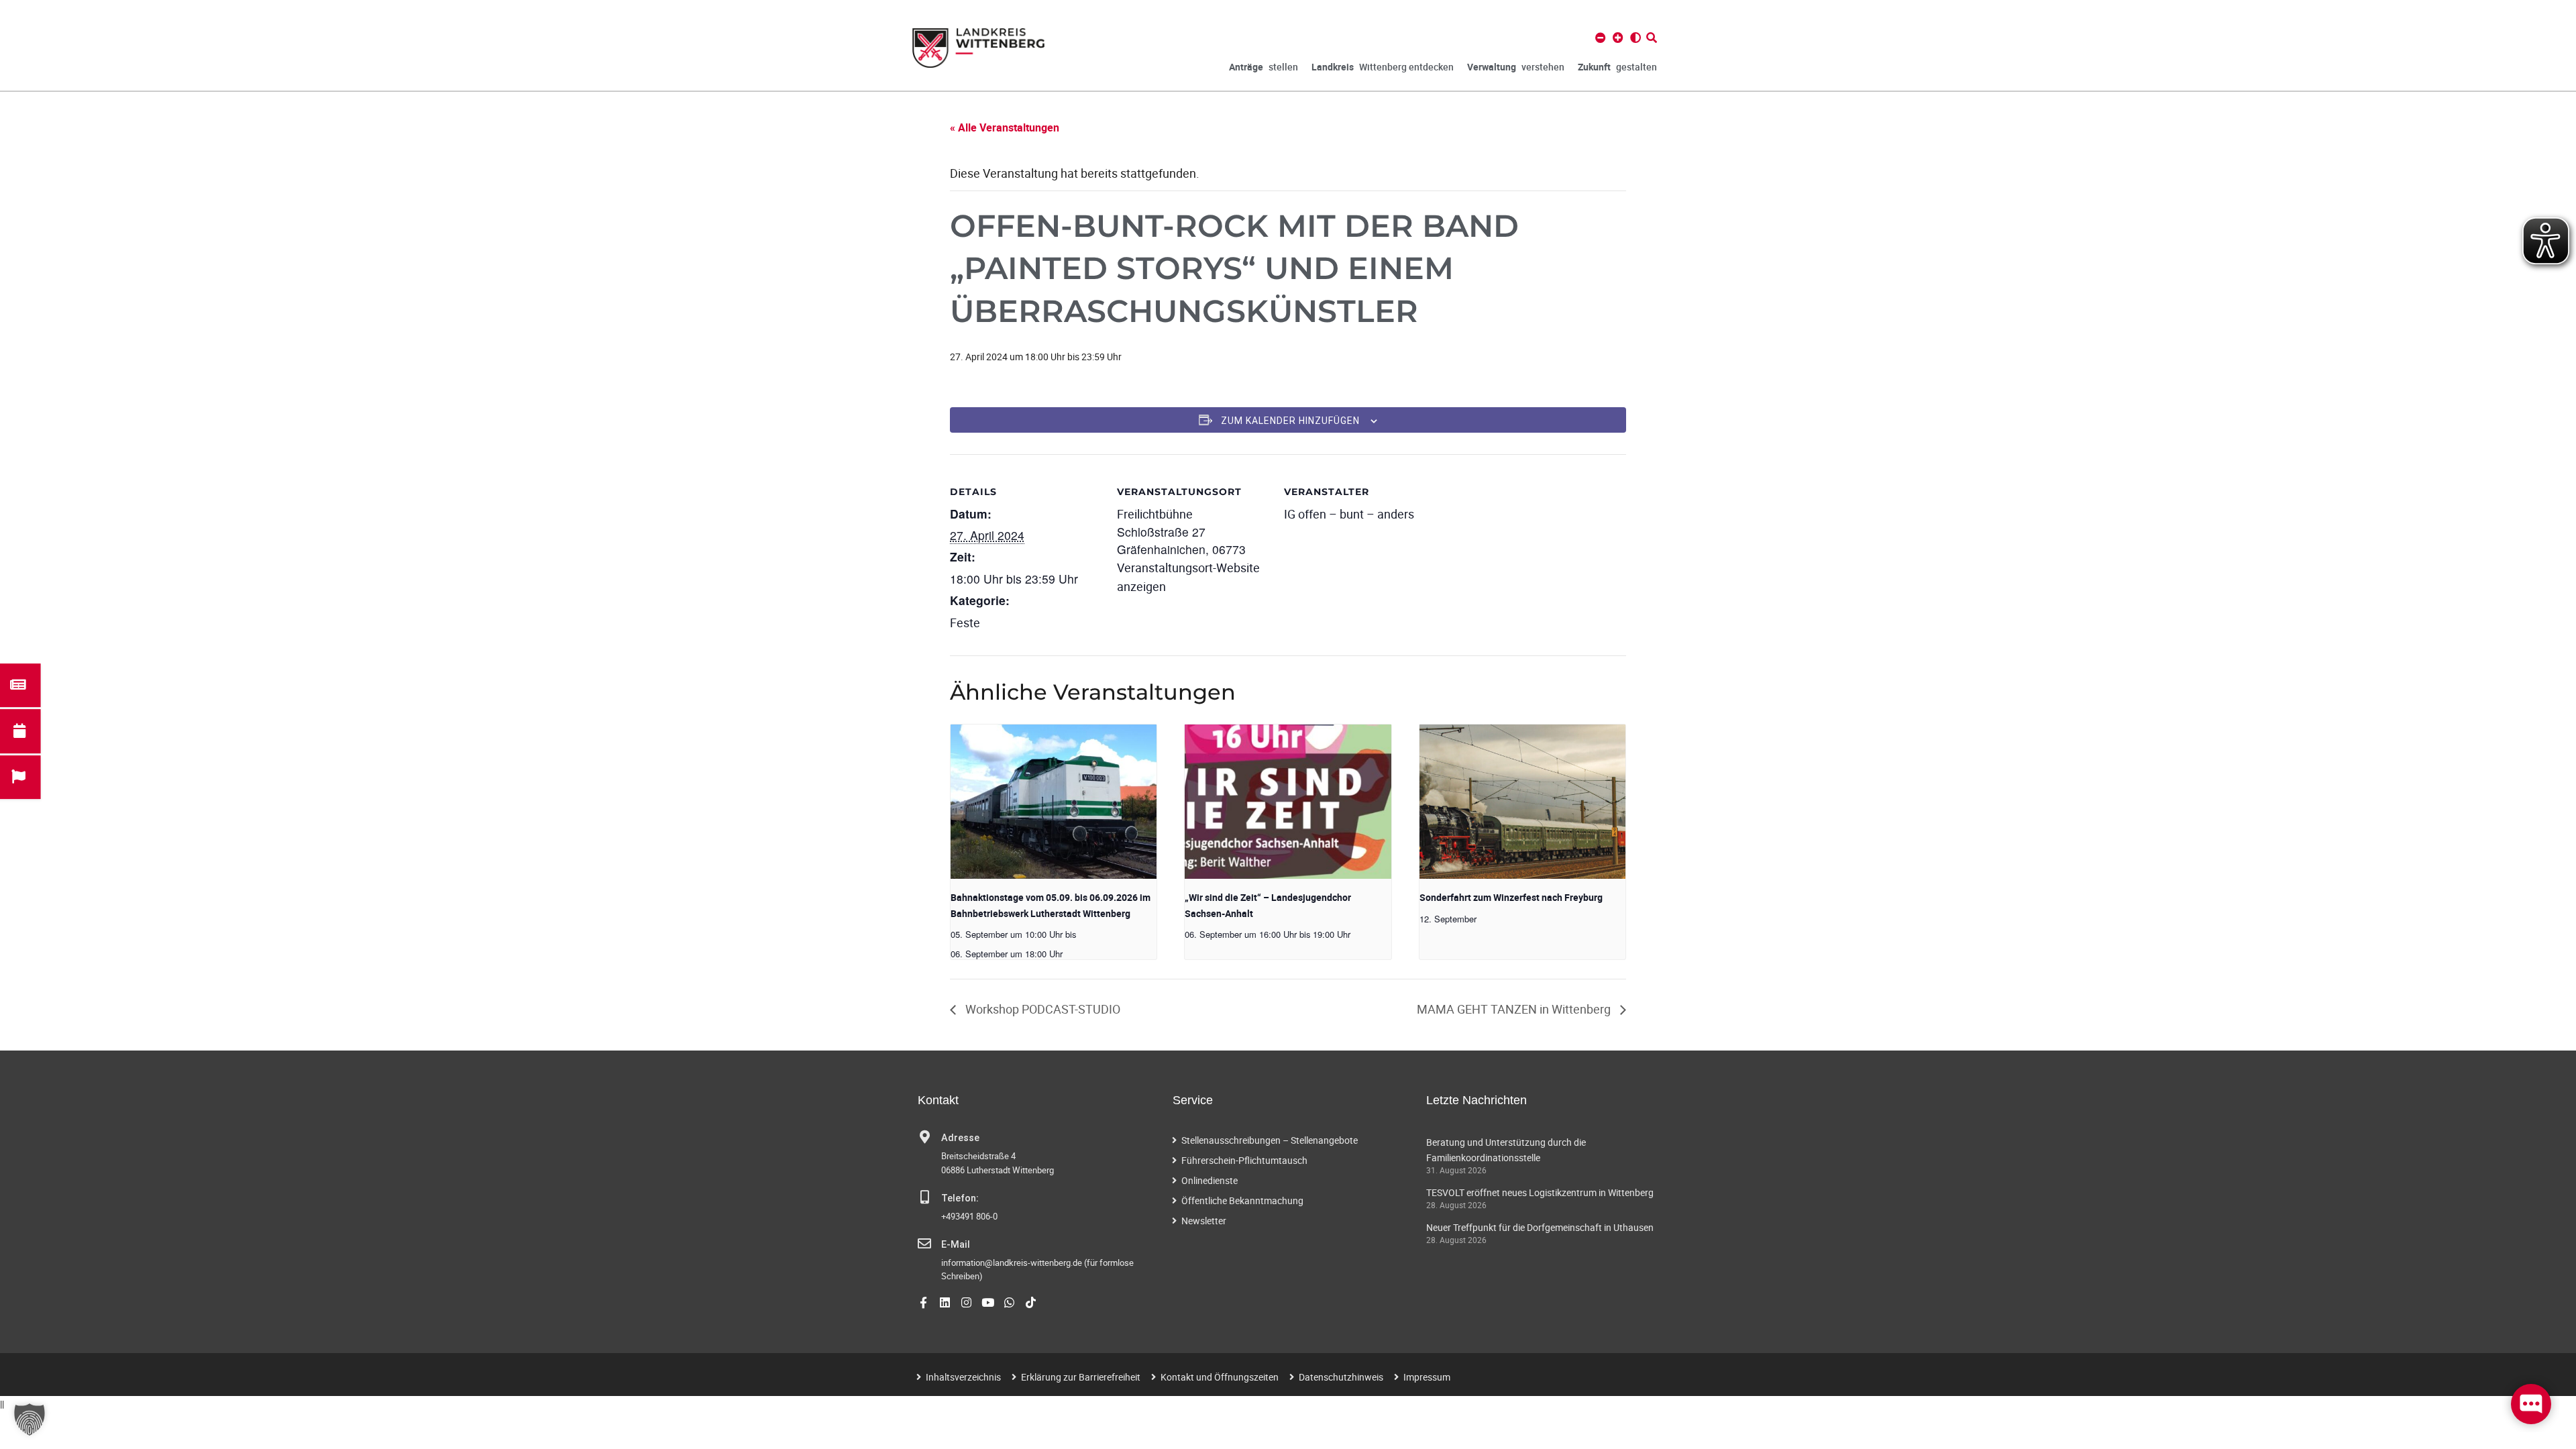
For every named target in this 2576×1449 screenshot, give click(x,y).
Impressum (1427, 1377)
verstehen (1516, 67)
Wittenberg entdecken (1383, 67)
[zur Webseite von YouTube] (988, 1302)
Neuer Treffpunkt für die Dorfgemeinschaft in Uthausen (1540, 1227)
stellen (1264, 67)
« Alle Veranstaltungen (1005, 127)
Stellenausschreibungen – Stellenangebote (1270, 1140)
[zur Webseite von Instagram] (966, 1302)
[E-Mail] (924, 1244)
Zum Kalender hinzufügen (1290, 421)
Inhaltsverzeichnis (963, 1377)
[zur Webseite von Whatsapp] (1009, 1302)
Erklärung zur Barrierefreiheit (1081, 1377)
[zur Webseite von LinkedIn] (945, 1302)
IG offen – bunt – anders (1349, 514)
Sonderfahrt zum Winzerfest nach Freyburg (1511, 897)
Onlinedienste (1210, 1180)
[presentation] (1054, 802)
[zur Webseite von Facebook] (923, 1302)
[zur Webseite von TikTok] (1031, 1302)
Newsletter (1204, 1221)
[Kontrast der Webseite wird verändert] (1635, 38)
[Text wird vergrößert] (1618, 38)
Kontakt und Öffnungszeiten (1220, 1377)
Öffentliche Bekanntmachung (1242, 1200)
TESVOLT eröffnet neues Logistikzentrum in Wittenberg (1540, 1192)
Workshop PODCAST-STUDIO (1041, 1009)
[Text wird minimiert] (1601, 38)
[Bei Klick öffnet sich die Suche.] (1652, 38)
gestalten (1617, 67)
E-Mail (956, 1245)
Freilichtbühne (1155, 514)
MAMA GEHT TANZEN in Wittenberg (1515, 1009)
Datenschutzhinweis (1341, 1377)
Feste (965, 623)
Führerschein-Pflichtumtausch (1244, 1160)
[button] (30, 1419)
